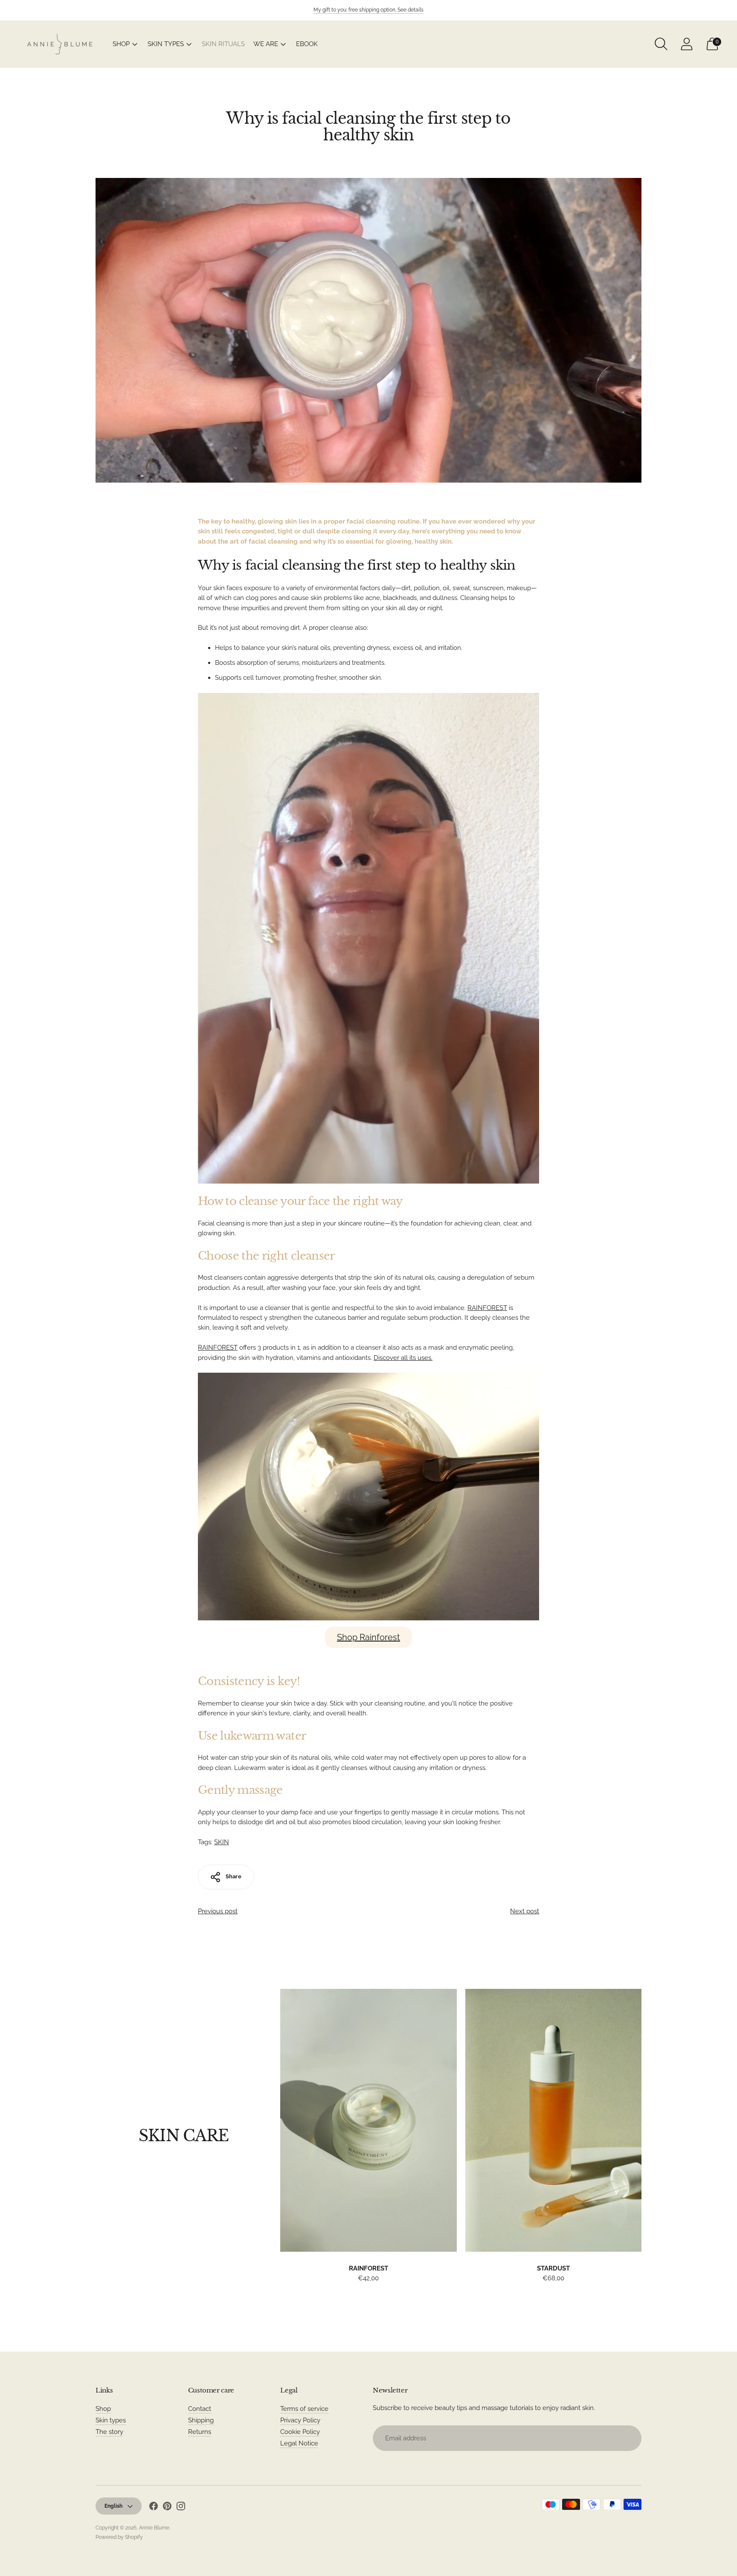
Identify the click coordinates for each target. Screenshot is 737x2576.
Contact (200, 2409)
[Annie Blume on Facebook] (154, 2508)
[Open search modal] (661, 44)
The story (109, 2432)
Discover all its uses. (403, 1358)
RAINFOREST (487, 1308)
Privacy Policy (300, 2420)
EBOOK (307, 44)
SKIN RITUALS (223, 44)
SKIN (222, 1842)
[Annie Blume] (60, 44)
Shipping (201, 2420)
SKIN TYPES (166, 44)
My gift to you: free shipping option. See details (368, 10)
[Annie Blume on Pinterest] (167, 2508)
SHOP (121, 44)
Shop (103, 2409)
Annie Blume (154, 2528)
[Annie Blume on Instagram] (181, 2508)
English (113, 2506)
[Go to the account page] (687, 44)
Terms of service (304, 2409)
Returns (200, 2432)
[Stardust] (553, 2120)
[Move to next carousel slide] (650, 2128)
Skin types (111, 2420)
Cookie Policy (300, 2432)
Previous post (218, 1911)
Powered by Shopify (119, 2537)
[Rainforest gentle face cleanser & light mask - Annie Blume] (368, 1497)
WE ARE (266, 44)
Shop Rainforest (368, 1637)
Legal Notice (299, 2443)
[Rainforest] (368, 2120)
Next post (525, 1911)
